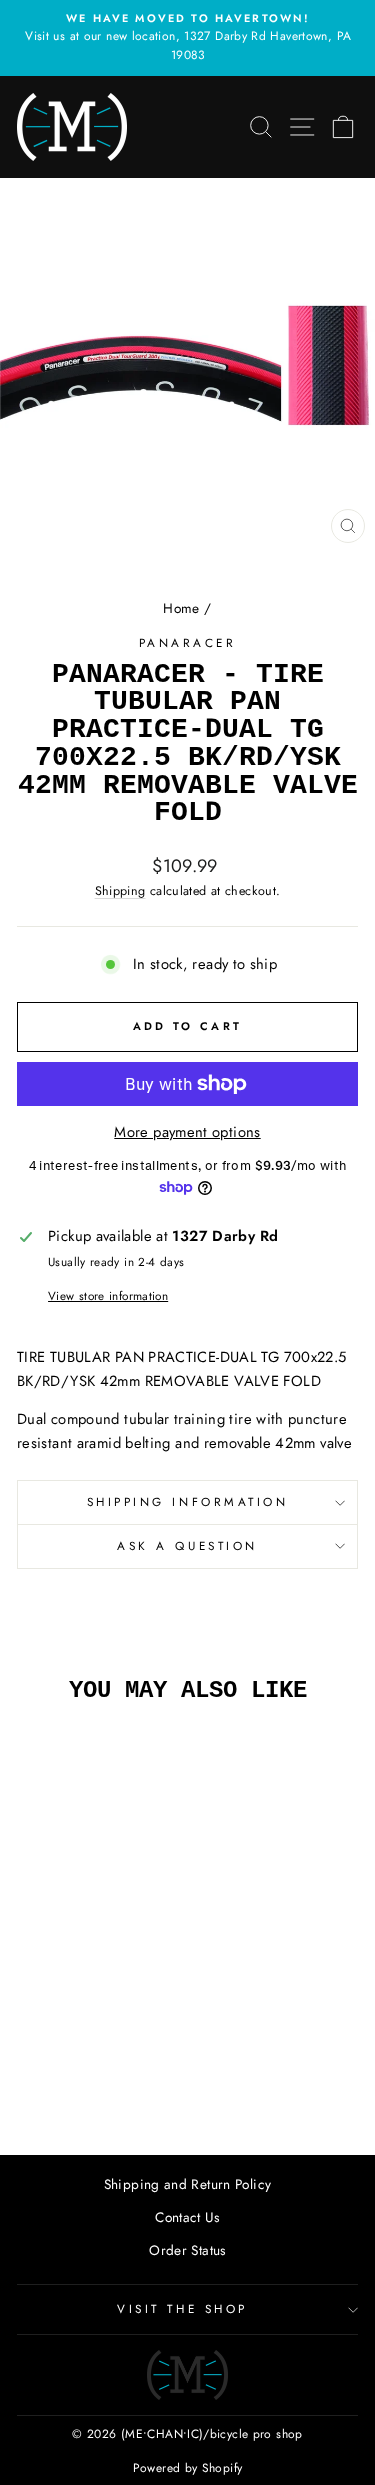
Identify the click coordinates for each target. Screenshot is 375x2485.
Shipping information (188, 1501)
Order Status (187, 2250)
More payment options (187, 1132)
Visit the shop (182, 2308)
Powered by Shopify (188, 2468)
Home (181, 608)
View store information (108, 1295)
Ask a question (187, 1545)
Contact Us (187, 2217)
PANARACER (188, 642)
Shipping (120, 891)
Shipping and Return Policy (188, 2184)
